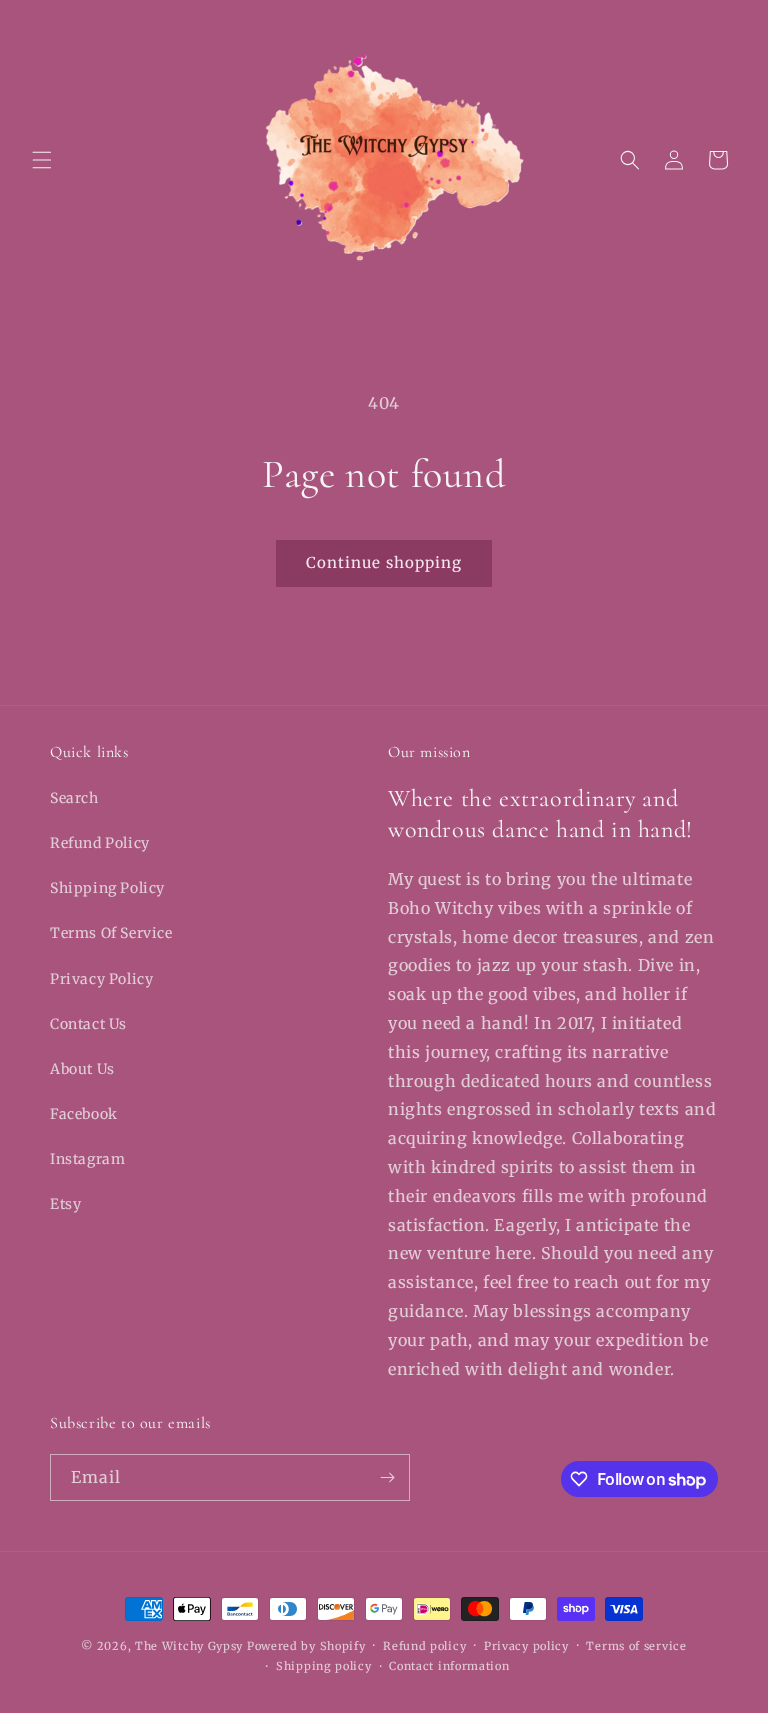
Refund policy (424, 1646)
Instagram (87, 1159)
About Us (82, 1069)
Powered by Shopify (306, 1646)
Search (74, 798)
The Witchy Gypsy (189, 1646)
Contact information (449, 1666)
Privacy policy (526, 1646)
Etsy (65, 1204)
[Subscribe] (387, 1477)
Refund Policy (100, 843)
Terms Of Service (111, 933)
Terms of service (636, 1646)
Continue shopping (384, 562)
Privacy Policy (101, 979)
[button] (42, 160)
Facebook (84, 1114)
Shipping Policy (107, 888)
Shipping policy (324, 1666)
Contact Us (88, 1024)
